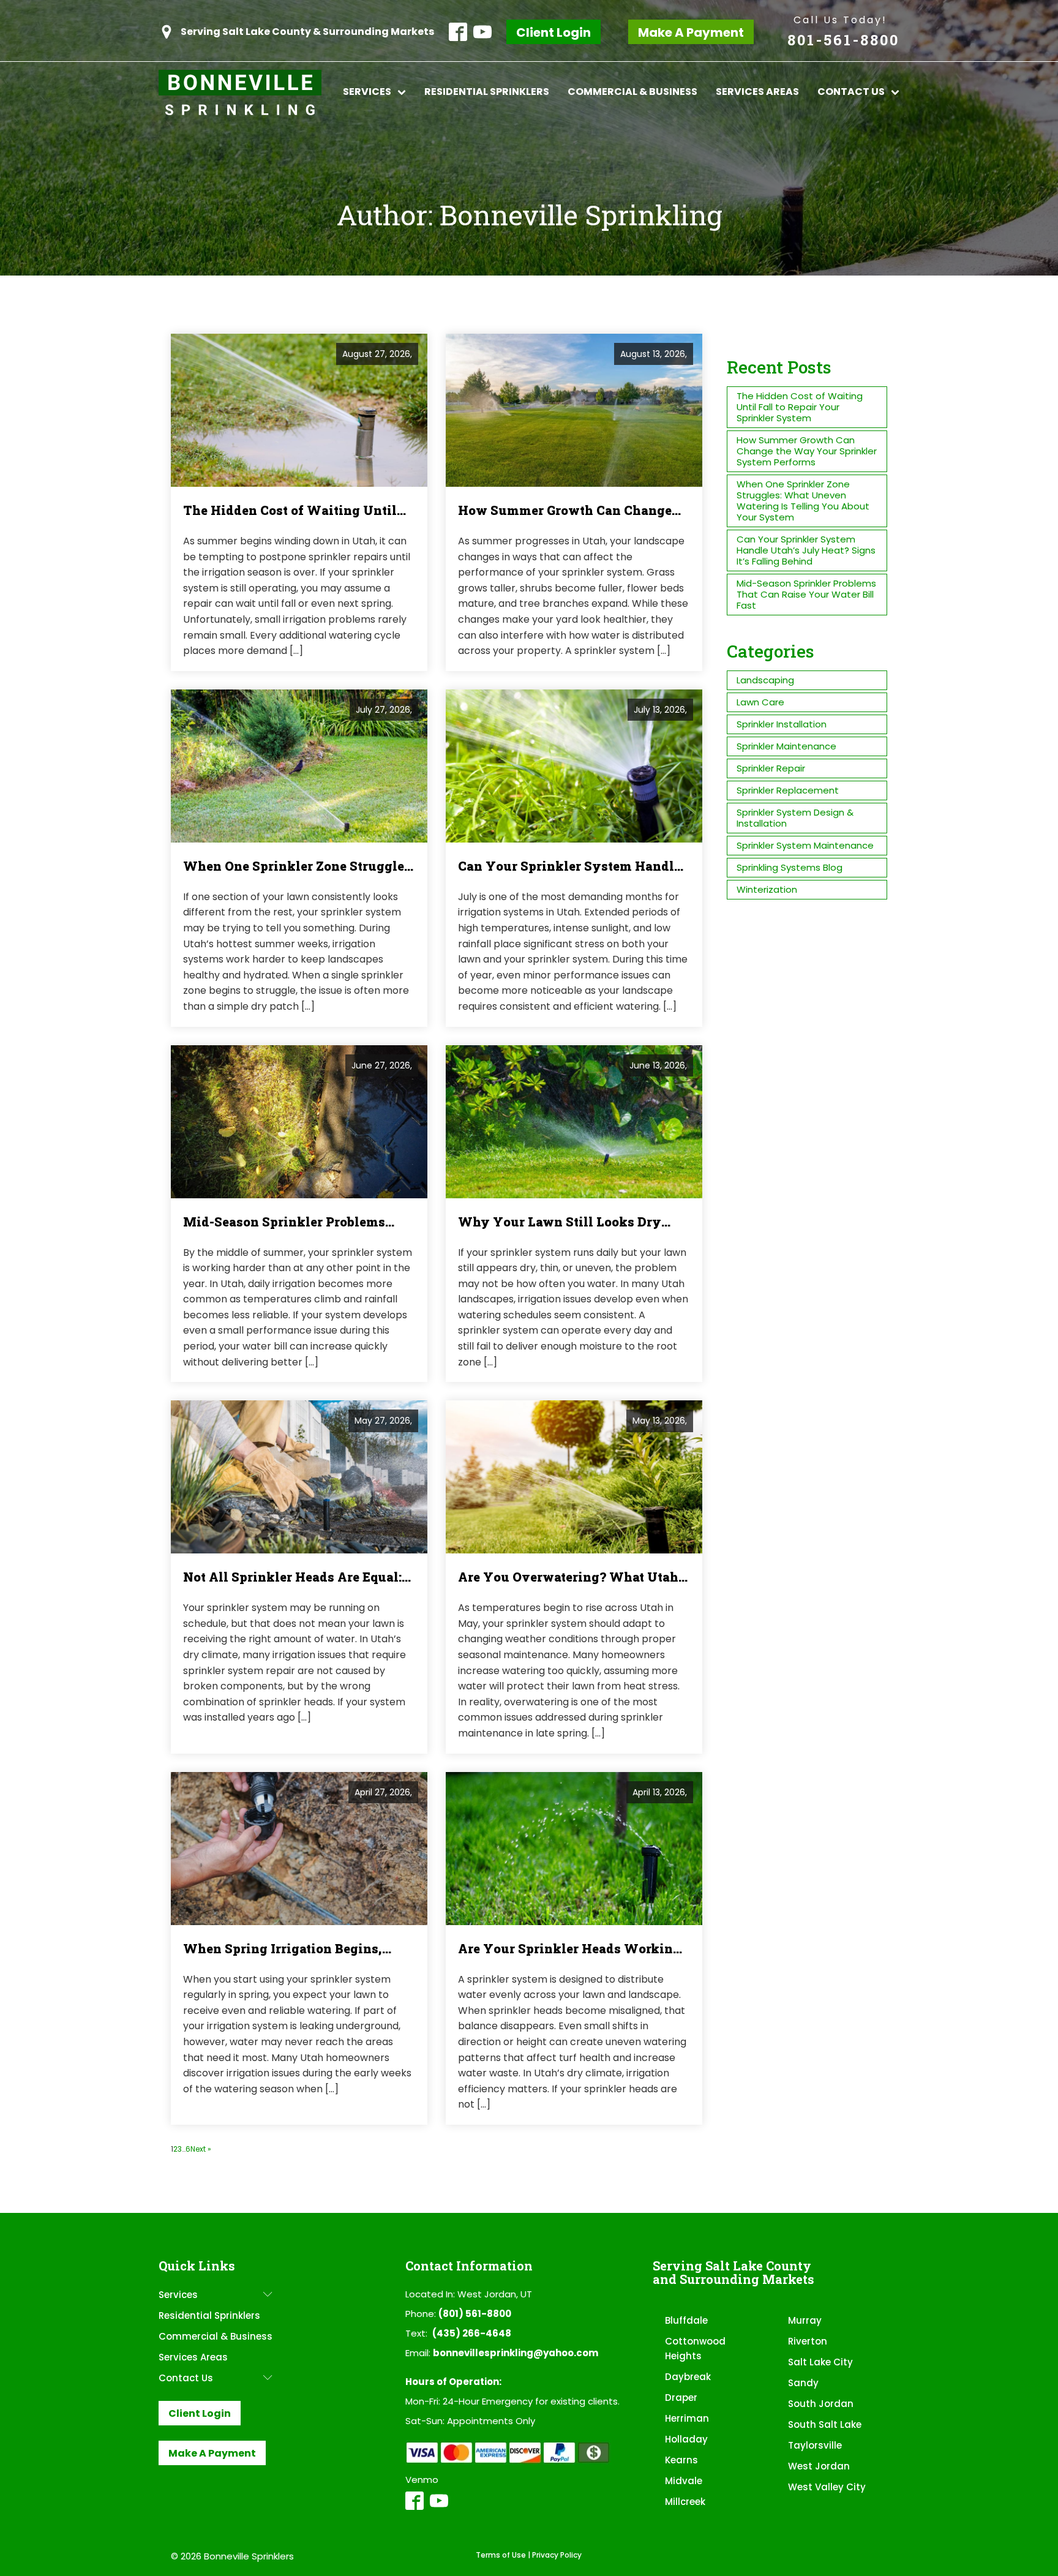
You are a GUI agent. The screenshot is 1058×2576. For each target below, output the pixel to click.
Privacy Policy (557, 2555)
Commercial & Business (632, 92)
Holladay (686, 2439)
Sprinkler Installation (782, 724)
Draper (681, 2398)
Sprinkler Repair (771, 768)
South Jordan (821, 2404)
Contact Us (851, 92)
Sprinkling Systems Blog (790, 867)
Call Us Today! (840, 20)
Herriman (687, 2418)
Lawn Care (760, 702)
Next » (201, 2149)
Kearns (681, 2460)
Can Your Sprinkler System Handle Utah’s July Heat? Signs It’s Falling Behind (806, 550)
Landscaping (765, 680)
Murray (805, 2320)
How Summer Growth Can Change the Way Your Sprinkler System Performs (807, 451)
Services (367, 92)
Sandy (803, 2383)
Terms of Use (501, 2555)
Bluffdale (686, 2320)
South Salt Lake (825, 2424)
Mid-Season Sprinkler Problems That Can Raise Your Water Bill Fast (806, 594)
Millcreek (685, 2502)
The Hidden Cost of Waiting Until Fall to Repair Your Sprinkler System (800, 407)
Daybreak (688, 2377)
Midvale (684, 2481)
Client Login (553, 32)
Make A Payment (691, 32)
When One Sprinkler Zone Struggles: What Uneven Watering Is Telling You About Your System (803, 501)
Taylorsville (815, 2445)
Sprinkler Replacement (788, 790)
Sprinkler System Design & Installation (795, 818)
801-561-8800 (843, 40)
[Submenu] (268, 2295)
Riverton (808, 2341)
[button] (296, 32)
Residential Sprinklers (487, 92)
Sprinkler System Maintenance (805, 845)
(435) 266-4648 (472, 2333)
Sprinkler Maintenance (786, 746)
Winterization (767, 889)
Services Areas (757, 92)
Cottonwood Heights (695, 2349)
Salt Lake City (820, 2362)
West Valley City (827, 2487)
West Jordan (819, 2466)
